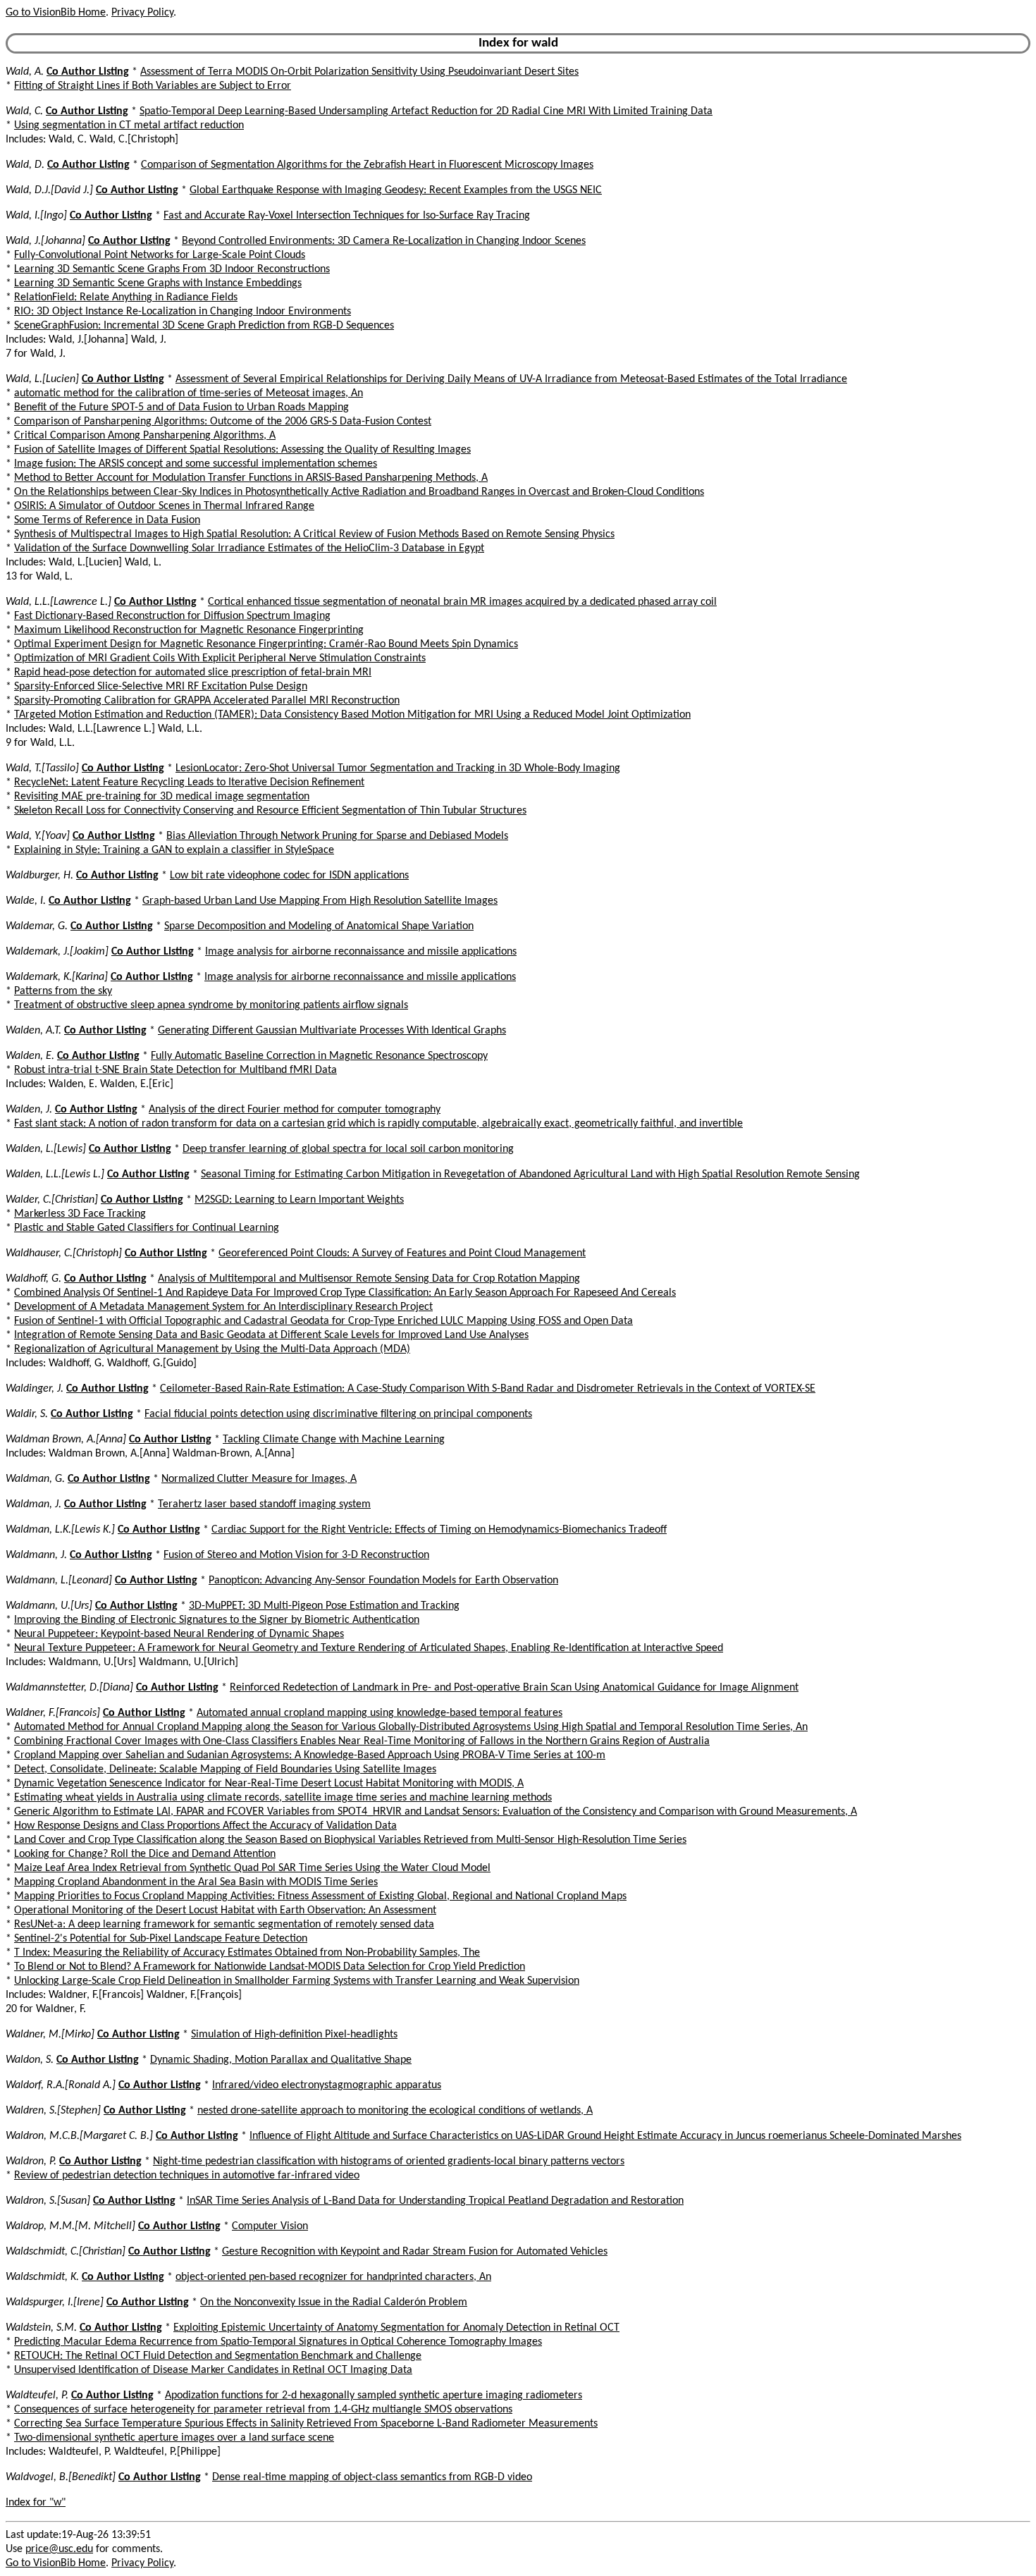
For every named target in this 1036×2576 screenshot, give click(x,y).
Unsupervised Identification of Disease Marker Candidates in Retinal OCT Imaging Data (213, 2370)
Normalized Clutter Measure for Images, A (259, 1479)
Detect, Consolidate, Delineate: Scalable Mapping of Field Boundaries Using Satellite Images (225, 1770)
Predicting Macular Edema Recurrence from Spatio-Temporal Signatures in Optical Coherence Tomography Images (278, 2342)
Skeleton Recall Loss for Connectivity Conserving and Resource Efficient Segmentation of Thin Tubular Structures (270, 811)
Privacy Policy (142, 13)
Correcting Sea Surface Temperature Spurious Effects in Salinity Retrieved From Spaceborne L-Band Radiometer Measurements (306, 2424)
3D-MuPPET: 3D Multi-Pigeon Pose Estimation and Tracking (324, 1606)
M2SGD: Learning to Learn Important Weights (299, 1200)
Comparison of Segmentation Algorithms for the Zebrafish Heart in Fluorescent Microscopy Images (367, 165)
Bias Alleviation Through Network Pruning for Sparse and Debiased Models (337, 836)
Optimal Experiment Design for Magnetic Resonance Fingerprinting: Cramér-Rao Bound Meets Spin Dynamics (266, 644)
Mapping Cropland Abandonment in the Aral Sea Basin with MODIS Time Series (196, 1882)
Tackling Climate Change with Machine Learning (334, 1440)
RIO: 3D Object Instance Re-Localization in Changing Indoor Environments (183, 312)
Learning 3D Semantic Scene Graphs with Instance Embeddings (158, 283)
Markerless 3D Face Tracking (80, 1214)
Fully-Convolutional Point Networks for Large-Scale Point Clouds (160, 255)
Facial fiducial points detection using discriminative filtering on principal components (338, 1414)
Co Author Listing (88, 72)
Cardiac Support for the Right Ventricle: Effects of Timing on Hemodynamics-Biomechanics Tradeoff (439, 1530)
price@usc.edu (59, 2549)
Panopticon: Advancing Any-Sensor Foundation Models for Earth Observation (383, 1581)
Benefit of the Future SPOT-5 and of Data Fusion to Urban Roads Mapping (181, 407)
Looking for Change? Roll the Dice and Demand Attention (145, 1854)
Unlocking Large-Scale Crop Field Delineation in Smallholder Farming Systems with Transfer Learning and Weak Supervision (297, 1981)
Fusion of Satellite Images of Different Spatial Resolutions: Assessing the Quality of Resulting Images (242, 450)
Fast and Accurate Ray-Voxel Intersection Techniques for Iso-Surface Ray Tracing (347, 216)
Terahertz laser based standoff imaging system (264, 1504)
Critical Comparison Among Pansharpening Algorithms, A (145, 436)
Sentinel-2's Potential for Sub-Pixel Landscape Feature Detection (161, 1939)
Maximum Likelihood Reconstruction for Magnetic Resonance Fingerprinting (189, 630)
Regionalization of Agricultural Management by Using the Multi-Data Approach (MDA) (212, 1349)
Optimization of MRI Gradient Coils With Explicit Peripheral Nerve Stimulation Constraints (220, 658)
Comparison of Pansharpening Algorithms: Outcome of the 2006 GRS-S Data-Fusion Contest (223, 422)
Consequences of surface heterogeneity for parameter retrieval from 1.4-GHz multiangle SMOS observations (263, 2410)
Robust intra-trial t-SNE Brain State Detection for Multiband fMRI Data (175, 1070)
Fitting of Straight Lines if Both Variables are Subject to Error (153, 86)
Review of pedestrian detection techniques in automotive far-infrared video (187, 2176)
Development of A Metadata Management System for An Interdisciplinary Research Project (223, 1307)
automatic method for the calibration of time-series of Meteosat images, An (189, 393)
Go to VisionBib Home (56, 13)
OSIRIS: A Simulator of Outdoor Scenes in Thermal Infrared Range (164, 506)
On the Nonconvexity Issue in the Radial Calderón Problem (334, 2302)
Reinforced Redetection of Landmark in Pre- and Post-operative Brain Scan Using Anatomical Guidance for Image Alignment (514, 1688)
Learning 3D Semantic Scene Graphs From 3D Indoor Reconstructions (172, 269)
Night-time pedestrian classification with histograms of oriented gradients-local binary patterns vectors (389, 2161)
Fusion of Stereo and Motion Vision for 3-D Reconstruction (296, 1555)
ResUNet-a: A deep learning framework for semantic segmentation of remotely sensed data (224, 1925)
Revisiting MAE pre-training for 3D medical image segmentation (162, 797)
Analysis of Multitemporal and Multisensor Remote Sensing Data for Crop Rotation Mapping (369, 1279)
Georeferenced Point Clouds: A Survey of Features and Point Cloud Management (402, 1253)
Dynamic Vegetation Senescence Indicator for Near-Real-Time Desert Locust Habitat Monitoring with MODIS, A (269, 1784)
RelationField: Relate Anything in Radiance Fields (126, 298)
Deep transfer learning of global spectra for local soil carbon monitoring (348, 1149)
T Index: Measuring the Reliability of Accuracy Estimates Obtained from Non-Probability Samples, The (247, 1953)
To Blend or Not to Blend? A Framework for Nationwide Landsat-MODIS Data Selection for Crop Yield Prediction (270, 1967)
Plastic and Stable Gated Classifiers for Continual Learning (147, 1228)
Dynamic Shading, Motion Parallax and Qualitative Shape (281, 2060)
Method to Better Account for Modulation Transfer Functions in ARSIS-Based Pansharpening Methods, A (251, 478)
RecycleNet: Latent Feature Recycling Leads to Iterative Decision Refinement (189, 783)
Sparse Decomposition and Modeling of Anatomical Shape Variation (319, 926)
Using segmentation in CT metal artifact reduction (129, 125)
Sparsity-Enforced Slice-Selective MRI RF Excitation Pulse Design (161, 687)
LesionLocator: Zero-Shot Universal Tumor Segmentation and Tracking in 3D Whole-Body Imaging (398, 768)
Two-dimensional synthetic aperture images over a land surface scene (174, 2438)
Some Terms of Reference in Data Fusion (107, 520)
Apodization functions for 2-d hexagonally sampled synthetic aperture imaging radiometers (374, 2396)
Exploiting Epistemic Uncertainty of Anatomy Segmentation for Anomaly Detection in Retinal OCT (396, 2328)
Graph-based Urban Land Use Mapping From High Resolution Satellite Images (320, 901)
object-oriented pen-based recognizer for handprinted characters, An (333, 2277)
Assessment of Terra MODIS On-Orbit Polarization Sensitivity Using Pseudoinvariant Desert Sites (359, 72)
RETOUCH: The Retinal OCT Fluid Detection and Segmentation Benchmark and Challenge (218, 2356)
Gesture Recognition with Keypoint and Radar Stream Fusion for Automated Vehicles (415, 2252)
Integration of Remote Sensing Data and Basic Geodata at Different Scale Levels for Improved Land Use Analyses (271, 1335)
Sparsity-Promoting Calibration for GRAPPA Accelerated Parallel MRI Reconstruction (207, 701)
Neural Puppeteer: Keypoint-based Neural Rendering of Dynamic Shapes (179, 1634)
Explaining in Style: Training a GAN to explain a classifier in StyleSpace (174, 850)
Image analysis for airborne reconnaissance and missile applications (361, 952)
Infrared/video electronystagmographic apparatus (327, 2085)
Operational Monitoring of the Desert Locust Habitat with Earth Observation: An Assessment (225, 1910)
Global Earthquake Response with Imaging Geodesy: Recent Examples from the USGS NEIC (396, 190)
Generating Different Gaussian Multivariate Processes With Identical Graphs (332, 1031)
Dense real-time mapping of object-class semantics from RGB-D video (372, 2477)
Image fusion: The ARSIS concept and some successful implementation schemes (196, 464)
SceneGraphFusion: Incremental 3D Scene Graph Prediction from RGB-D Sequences (204, 326)
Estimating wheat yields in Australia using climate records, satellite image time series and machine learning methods (283, 1798)
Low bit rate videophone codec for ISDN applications (289, 876)
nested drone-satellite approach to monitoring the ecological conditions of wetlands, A (395, 2111)
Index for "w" (36, 2503)
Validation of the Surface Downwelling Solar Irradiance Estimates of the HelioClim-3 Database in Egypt (249, 548)
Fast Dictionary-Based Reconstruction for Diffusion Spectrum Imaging (172, 616)
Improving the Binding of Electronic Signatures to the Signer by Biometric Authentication (217, 1620)
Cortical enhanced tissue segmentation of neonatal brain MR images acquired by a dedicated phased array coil (462, 602)
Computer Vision (270, 2226)
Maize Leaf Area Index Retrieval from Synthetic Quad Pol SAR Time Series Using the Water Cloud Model (252, 1868)
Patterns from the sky (63, 991)
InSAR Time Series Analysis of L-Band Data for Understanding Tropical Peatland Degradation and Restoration (435, 2201)
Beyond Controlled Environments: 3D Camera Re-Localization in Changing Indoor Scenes (384, 241)
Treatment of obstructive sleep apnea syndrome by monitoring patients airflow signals (211, 1005)
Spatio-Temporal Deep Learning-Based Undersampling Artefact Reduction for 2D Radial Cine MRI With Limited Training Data (426, 111)
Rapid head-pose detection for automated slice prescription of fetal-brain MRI (193, 673)
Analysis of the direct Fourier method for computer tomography (295, 1110)
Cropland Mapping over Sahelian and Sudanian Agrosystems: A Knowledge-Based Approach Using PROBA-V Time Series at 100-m (310, 1755)
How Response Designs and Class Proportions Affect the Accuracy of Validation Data (205, 1826)
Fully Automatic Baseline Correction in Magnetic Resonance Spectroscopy (319, 1056)
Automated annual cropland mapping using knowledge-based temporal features (380, 1713)
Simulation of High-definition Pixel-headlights (294, 2035)
